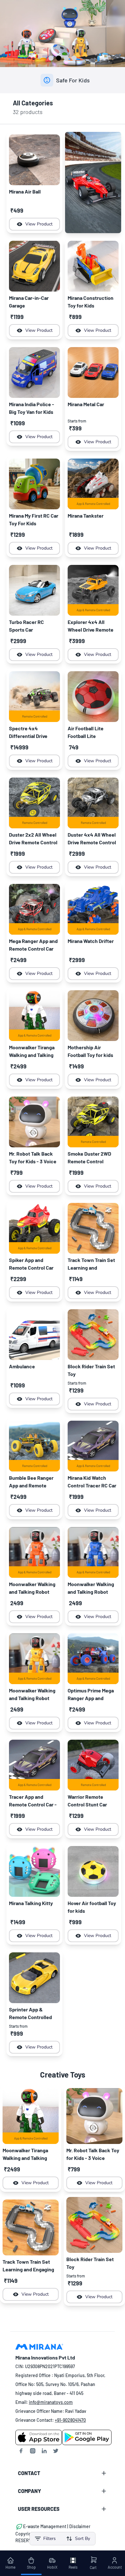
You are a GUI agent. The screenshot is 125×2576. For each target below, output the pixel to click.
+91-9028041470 (70, 2420)
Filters (50, 2538)
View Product (39, 224)
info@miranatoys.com (51, 2402)
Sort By (83, 2538)
